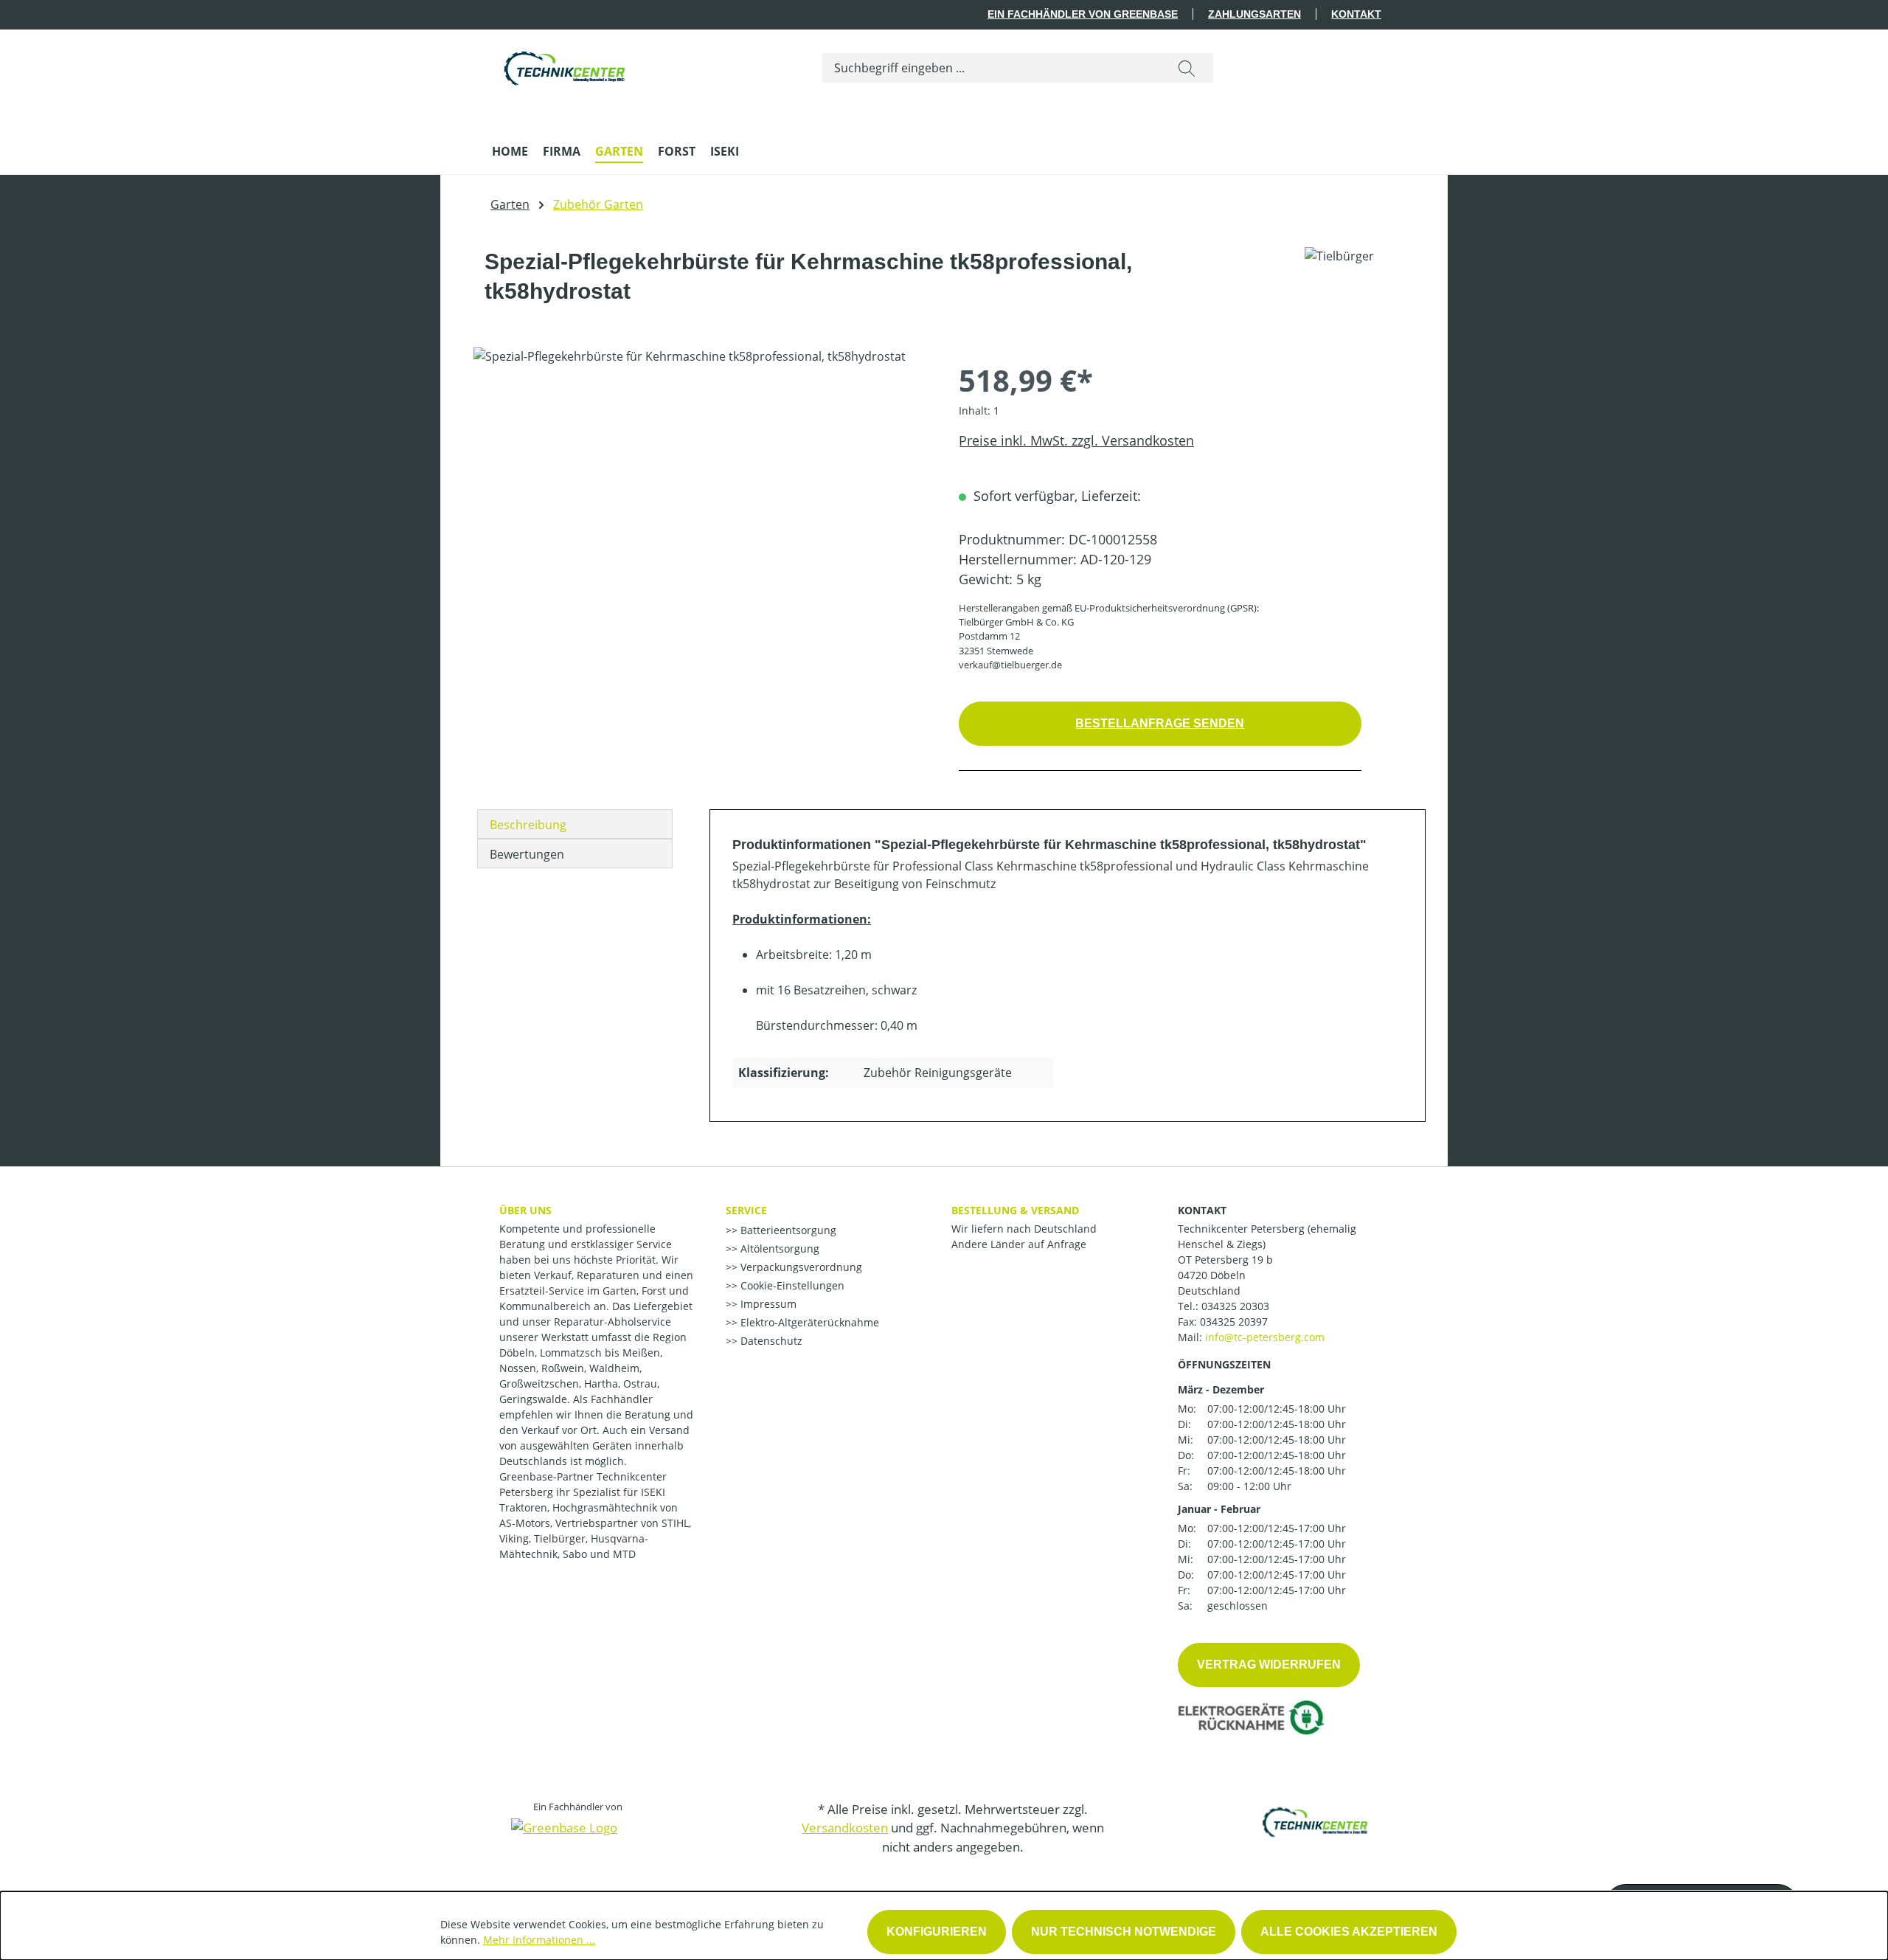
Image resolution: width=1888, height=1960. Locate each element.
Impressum (767, 1304)
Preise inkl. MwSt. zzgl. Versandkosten (1076, 440)
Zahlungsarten (1254, 14)
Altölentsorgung (778, 1249)
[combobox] (992, 68)
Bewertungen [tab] (527, 854)
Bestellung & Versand (1015, 1210)
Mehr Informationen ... (539, 1940)
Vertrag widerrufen (1269, 1665)
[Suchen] (1187, 68)
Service (746, 1210)
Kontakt (1356, 14)
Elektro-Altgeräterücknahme (808, 1322)
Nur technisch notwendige (1124, 1932)
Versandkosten (845, 1828)
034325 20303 (1235, 1306)
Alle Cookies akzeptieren (1349, 1932)
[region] (701, 506)
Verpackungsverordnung (800, 1267)
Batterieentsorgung (787, 1230)
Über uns (525, 1210)
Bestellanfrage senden (1160, 723)
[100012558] (701, 506)
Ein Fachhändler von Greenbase (1083, 14)
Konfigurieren (937, 1932)
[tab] (575, 824)
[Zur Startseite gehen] (566, 65)
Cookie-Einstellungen (791, 1285)
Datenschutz (770, 1341)
